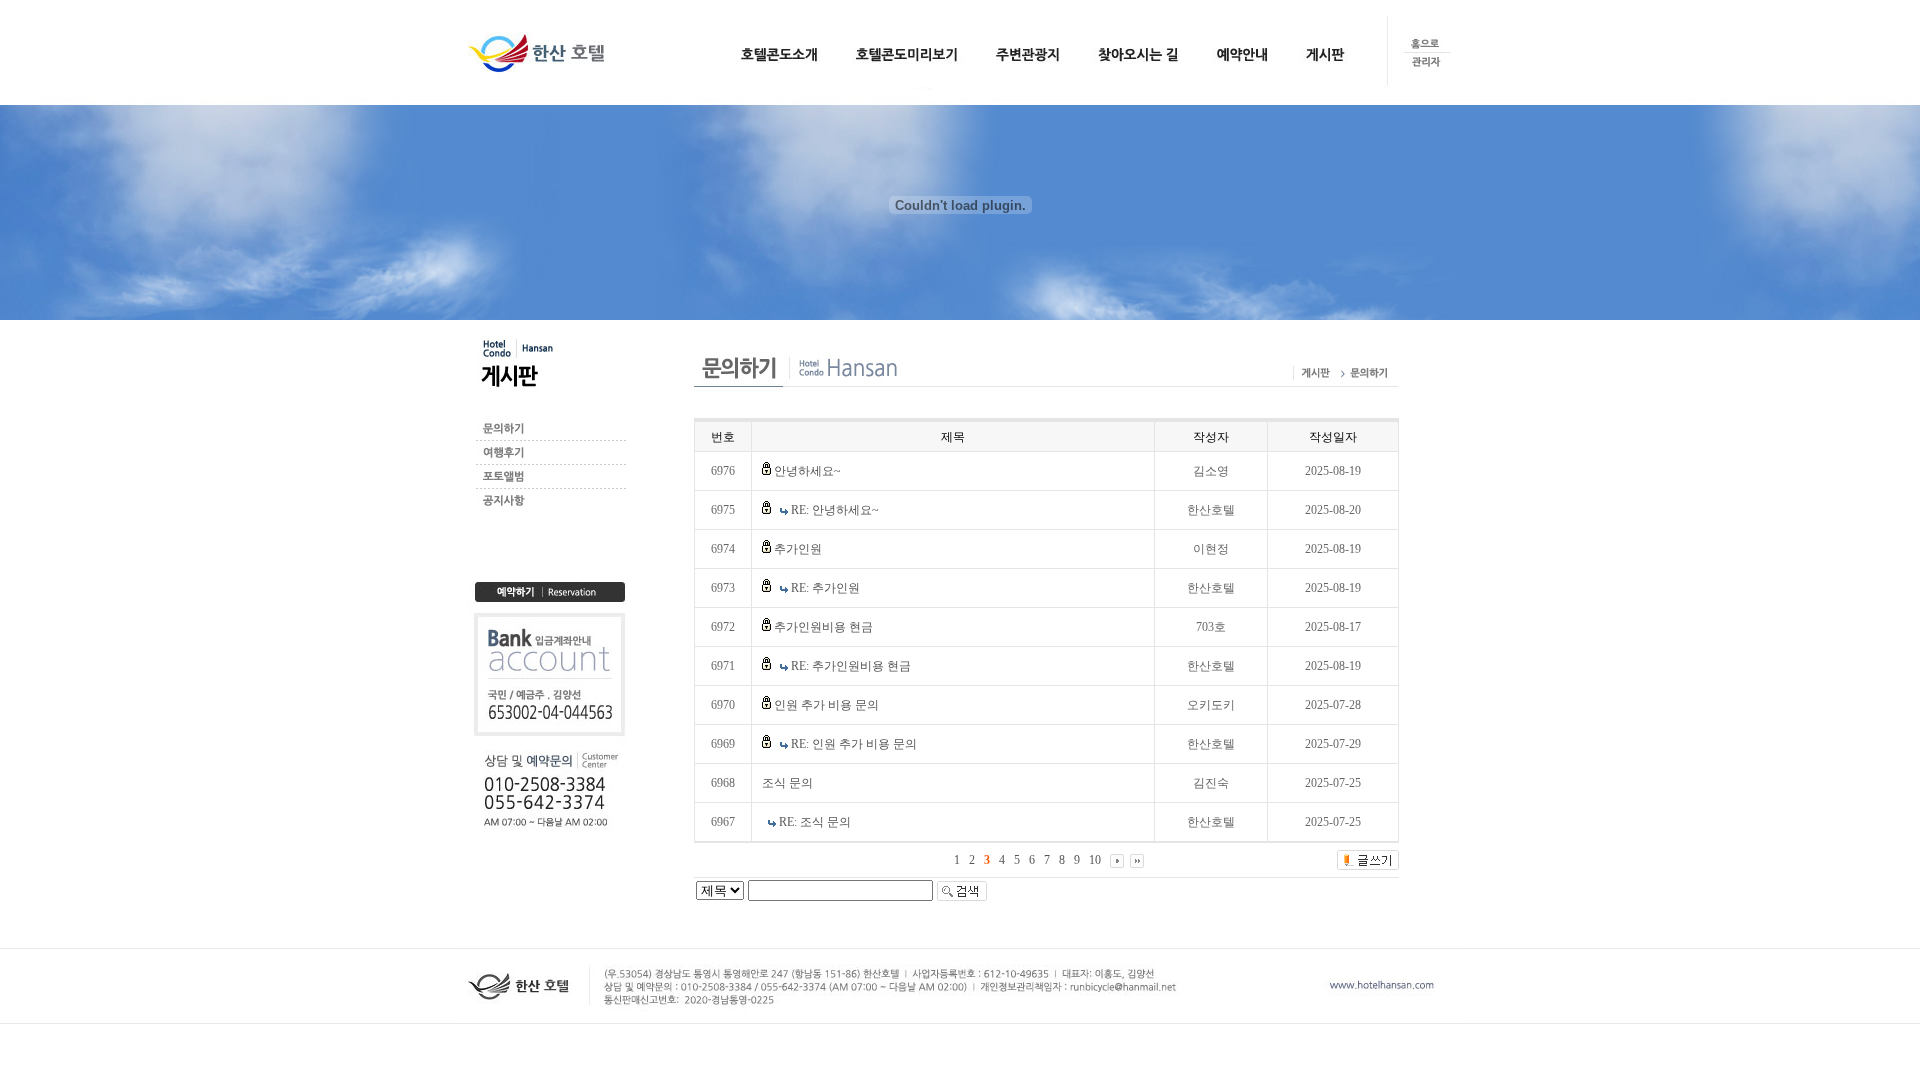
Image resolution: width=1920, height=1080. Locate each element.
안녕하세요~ (807, 471)
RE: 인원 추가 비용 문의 (854, 744)
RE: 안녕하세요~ (835, 510)
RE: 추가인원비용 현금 (851, 666)
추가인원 (798, 549)
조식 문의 (787, 783)
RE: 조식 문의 (815, 822)
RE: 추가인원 (825, 588)
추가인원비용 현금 (823, 627)
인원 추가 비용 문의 (826, 705)
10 (1095, 860)
